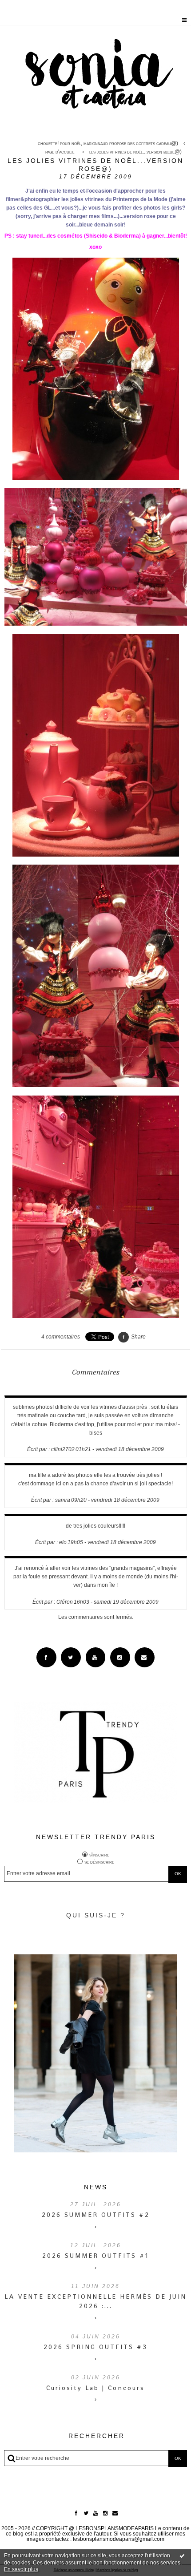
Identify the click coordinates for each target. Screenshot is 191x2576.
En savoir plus (21, 2569)
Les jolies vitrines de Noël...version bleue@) (135, 152)
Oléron (65, 1602)
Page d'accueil (60, 152)
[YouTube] (96, 1657)
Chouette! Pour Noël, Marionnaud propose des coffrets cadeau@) (108, 143)
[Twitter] (71, 1657)
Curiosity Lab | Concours (95, 2388)
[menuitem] (110, 144)
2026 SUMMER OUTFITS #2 (96, 2215)
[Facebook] (46, 1657)
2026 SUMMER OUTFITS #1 (95, 2256)
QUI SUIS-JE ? (96, 1915)
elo (63, 1542)
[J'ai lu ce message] (182, 2556)
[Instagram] (120, 1657)
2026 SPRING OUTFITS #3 (95, 2347)
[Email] (145, 1657)
